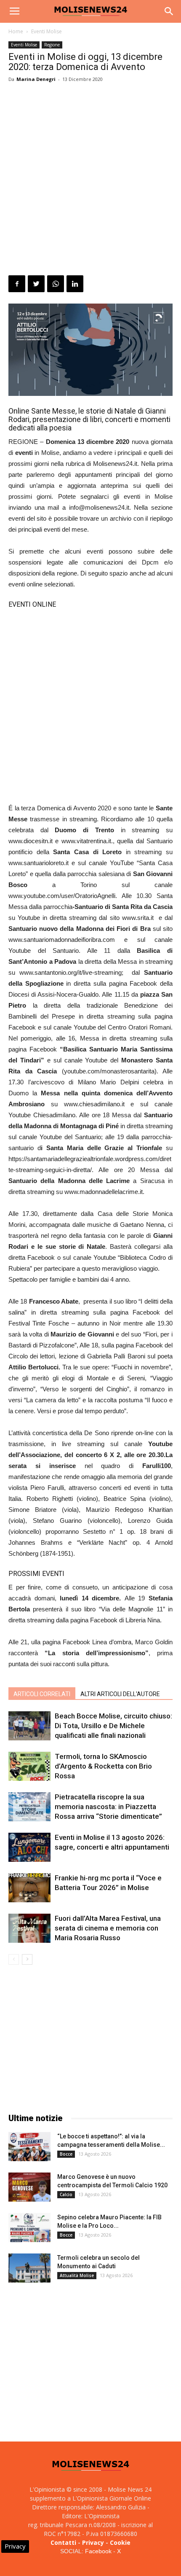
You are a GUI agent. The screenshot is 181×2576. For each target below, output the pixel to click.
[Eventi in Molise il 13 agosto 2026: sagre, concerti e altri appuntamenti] (29, 1847)
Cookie (120, 2542)
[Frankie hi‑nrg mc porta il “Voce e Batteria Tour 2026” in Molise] (29, 1888)
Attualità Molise (77, 2275)
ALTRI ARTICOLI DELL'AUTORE (120, 1694)
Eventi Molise (47, 31)
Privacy (93, 2542)
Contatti (63, 2542)
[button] (169, 11)
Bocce (66, 2154)
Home (16, 31)
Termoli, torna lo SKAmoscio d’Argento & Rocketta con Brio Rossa (103, 1766)
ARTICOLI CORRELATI (42, 1694)
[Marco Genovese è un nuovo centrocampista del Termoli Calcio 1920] (29, 2187)
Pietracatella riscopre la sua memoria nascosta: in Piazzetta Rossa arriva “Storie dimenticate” (108, 1807)
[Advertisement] (90, 180)
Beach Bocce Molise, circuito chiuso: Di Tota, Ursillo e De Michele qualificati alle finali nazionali (113, 1726)
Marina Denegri (36, 79)
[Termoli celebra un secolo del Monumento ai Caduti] (29, 2268)
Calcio (66, 2194)
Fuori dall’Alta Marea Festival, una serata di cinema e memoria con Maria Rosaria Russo (108, 1928)
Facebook (98, 2551)
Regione (52, 45)
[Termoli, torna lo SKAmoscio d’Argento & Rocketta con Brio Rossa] (29, 1766)
